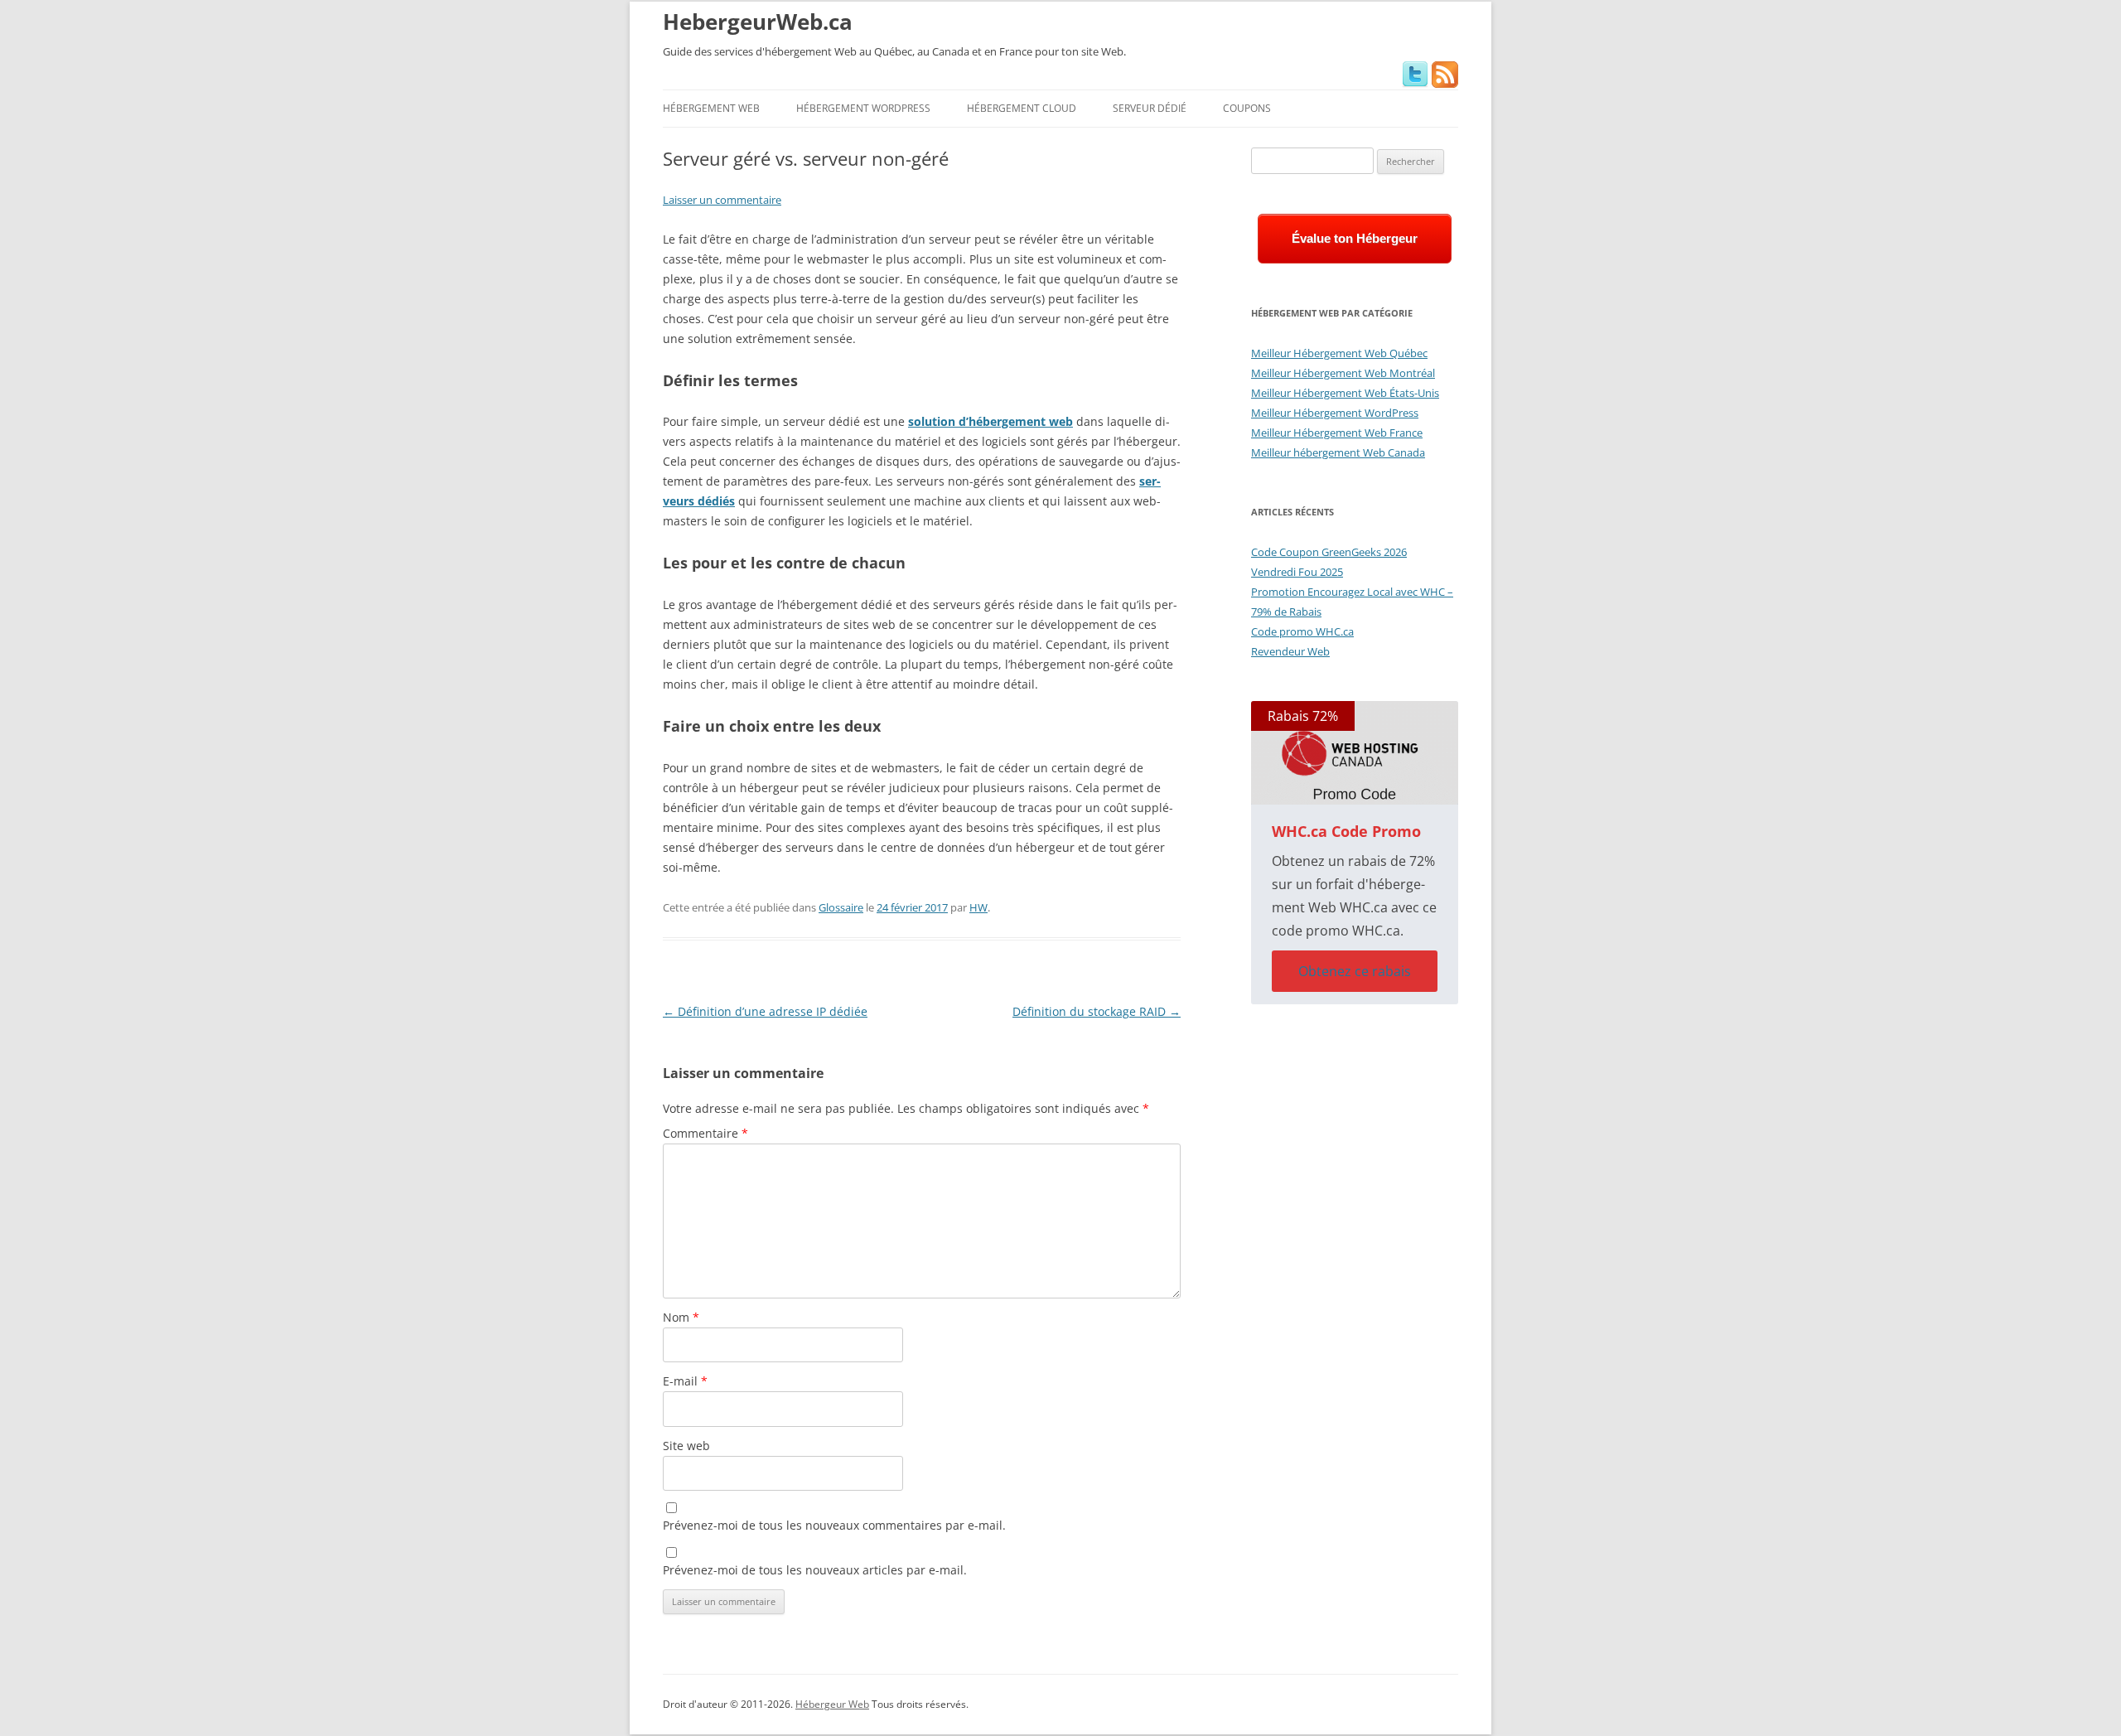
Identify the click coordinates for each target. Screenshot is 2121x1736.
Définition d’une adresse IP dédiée (765, 1011)
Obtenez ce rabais (1355, 971)
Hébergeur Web (832, 1704)
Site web (686, 1446)
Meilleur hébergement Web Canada (1338, 452)
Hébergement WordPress (863, 108)
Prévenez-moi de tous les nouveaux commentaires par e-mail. (834, 1525)
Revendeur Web (1290, 651)
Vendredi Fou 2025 (1297, 572)
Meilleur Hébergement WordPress (1335, 413)
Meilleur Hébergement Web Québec (1339, 353)
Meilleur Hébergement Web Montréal (1343, 373)
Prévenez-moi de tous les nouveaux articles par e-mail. (815, 1570)
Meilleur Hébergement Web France (1337, 433)
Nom (681, 1317)
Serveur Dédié (1150, 108)
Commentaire (705, 1133)
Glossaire (841, 907)
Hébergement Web (711, 108)
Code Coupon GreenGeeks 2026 (1329, 552)
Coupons (1247, 108)
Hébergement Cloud (1022, 108)
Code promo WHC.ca (1302, 631)
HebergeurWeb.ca (758, 22)
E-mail (685, 1381)
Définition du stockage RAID (1097, 1011)
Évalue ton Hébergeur (1355, 238)
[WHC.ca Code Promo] (1355, 753)
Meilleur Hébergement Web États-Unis (1345, 393)
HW (978, 907)
